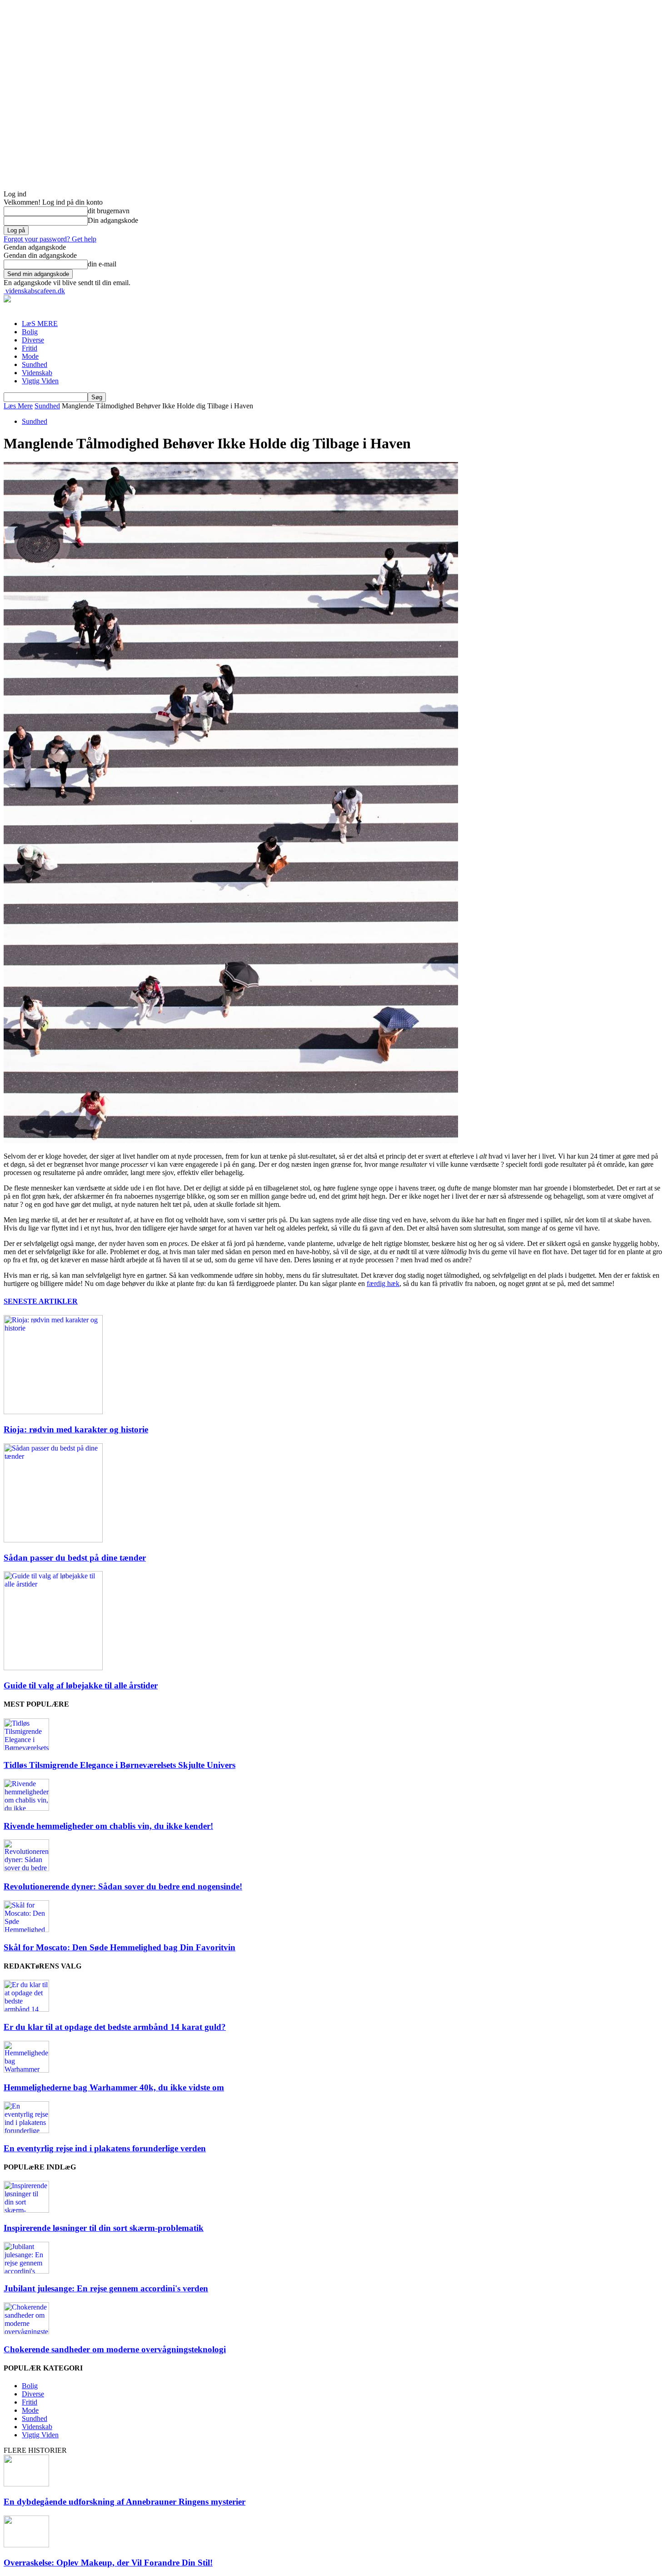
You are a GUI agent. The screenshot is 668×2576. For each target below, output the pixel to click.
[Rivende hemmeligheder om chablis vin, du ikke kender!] (26, 1808)
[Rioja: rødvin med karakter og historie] (53, 1412)
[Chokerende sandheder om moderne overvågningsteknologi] (26, 2332)
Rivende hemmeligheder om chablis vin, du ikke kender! (108, 1826)
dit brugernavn (109, 211)
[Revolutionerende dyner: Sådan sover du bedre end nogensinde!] (26, 1869)
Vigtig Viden (40, 381)
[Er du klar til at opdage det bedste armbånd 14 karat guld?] (26, 2009)
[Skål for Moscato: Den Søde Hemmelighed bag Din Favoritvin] (26, 1930)
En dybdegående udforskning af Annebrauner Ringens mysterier (125, 2502)
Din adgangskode (113, 220)
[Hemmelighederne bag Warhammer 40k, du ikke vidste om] (26, 2070)
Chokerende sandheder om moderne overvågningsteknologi (115, 2349)
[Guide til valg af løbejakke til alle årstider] (53, 1668)
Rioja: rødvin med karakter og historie (76, 1429)
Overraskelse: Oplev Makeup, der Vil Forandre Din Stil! (108, 2563)
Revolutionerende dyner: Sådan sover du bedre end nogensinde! (123, 1886)
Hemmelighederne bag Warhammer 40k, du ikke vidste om (114, 2087)
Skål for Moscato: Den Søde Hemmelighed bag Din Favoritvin (120, 1947)
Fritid (30, 348)
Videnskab (37, 373)
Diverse (33, 340)
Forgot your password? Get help (50, 239)
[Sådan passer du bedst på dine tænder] (53, 1540)
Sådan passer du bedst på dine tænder (75, 1558)
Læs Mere (18, 406)
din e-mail (102, 264)
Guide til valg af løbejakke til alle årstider (81, 1685)
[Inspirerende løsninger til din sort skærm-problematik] (26, 2210)
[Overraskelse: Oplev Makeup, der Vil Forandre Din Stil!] (26, 2545)
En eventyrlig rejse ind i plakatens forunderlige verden (105, 2148)
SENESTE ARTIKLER (41, 1301)
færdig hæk (383, 1283)
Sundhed (35, 364)
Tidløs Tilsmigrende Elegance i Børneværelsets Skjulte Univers (120, 1765)
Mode (30, 356)
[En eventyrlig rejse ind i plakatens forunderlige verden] (26, 2131)
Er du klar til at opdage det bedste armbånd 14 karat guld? (115, 2027)
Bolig (30, 332)
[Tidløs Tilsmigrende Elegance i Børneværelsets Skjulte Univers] (26, 1748)
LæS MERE (40, 324)
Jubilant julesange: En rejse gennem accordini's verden (106, 2288)
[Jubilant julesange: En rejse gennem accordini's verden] (26, 2271)
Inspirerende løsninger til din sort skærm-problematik (104, 2228)
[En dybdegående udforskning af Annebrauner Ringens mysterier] (26, 2484)
